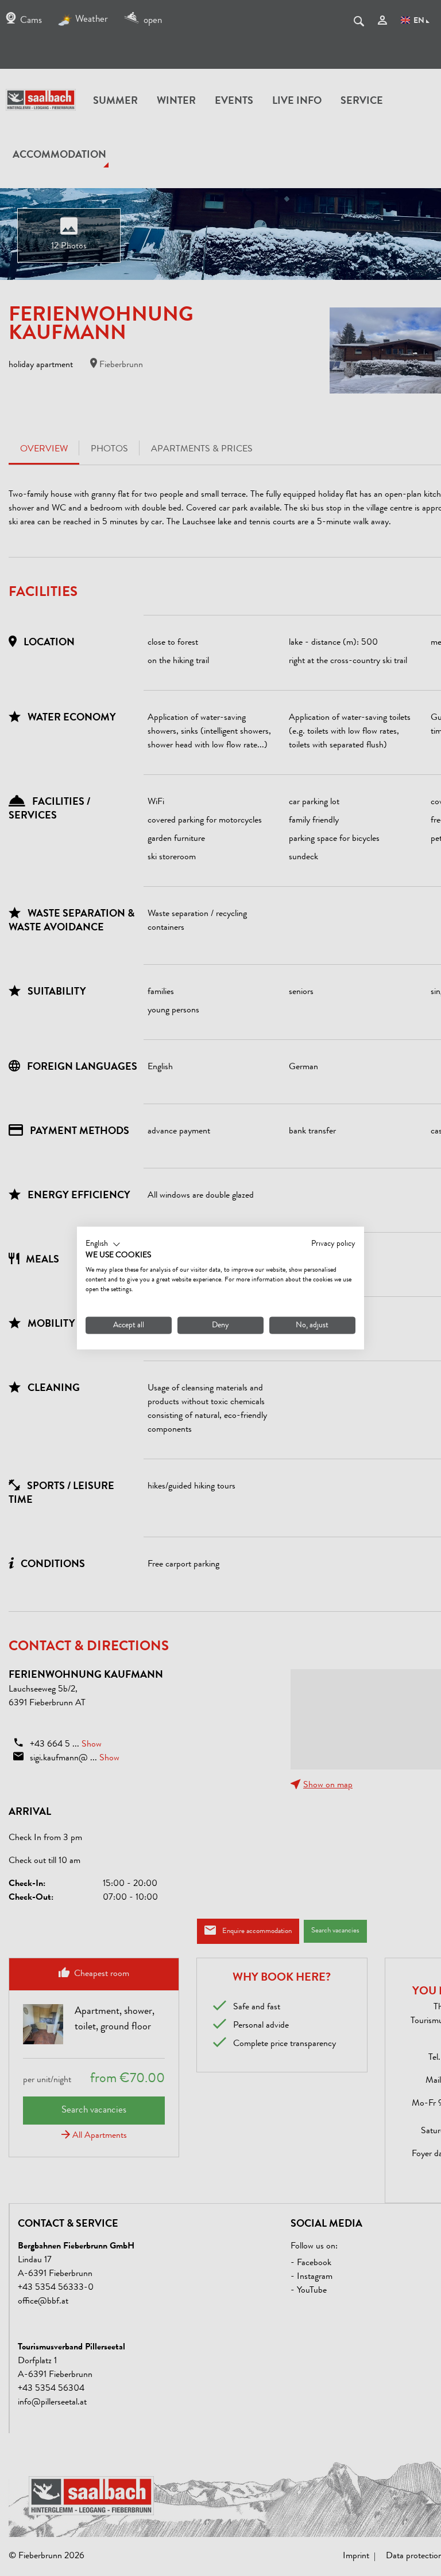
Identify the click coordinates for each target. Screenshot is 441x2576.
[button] (103, 1244)
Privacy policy (333, 1244)
